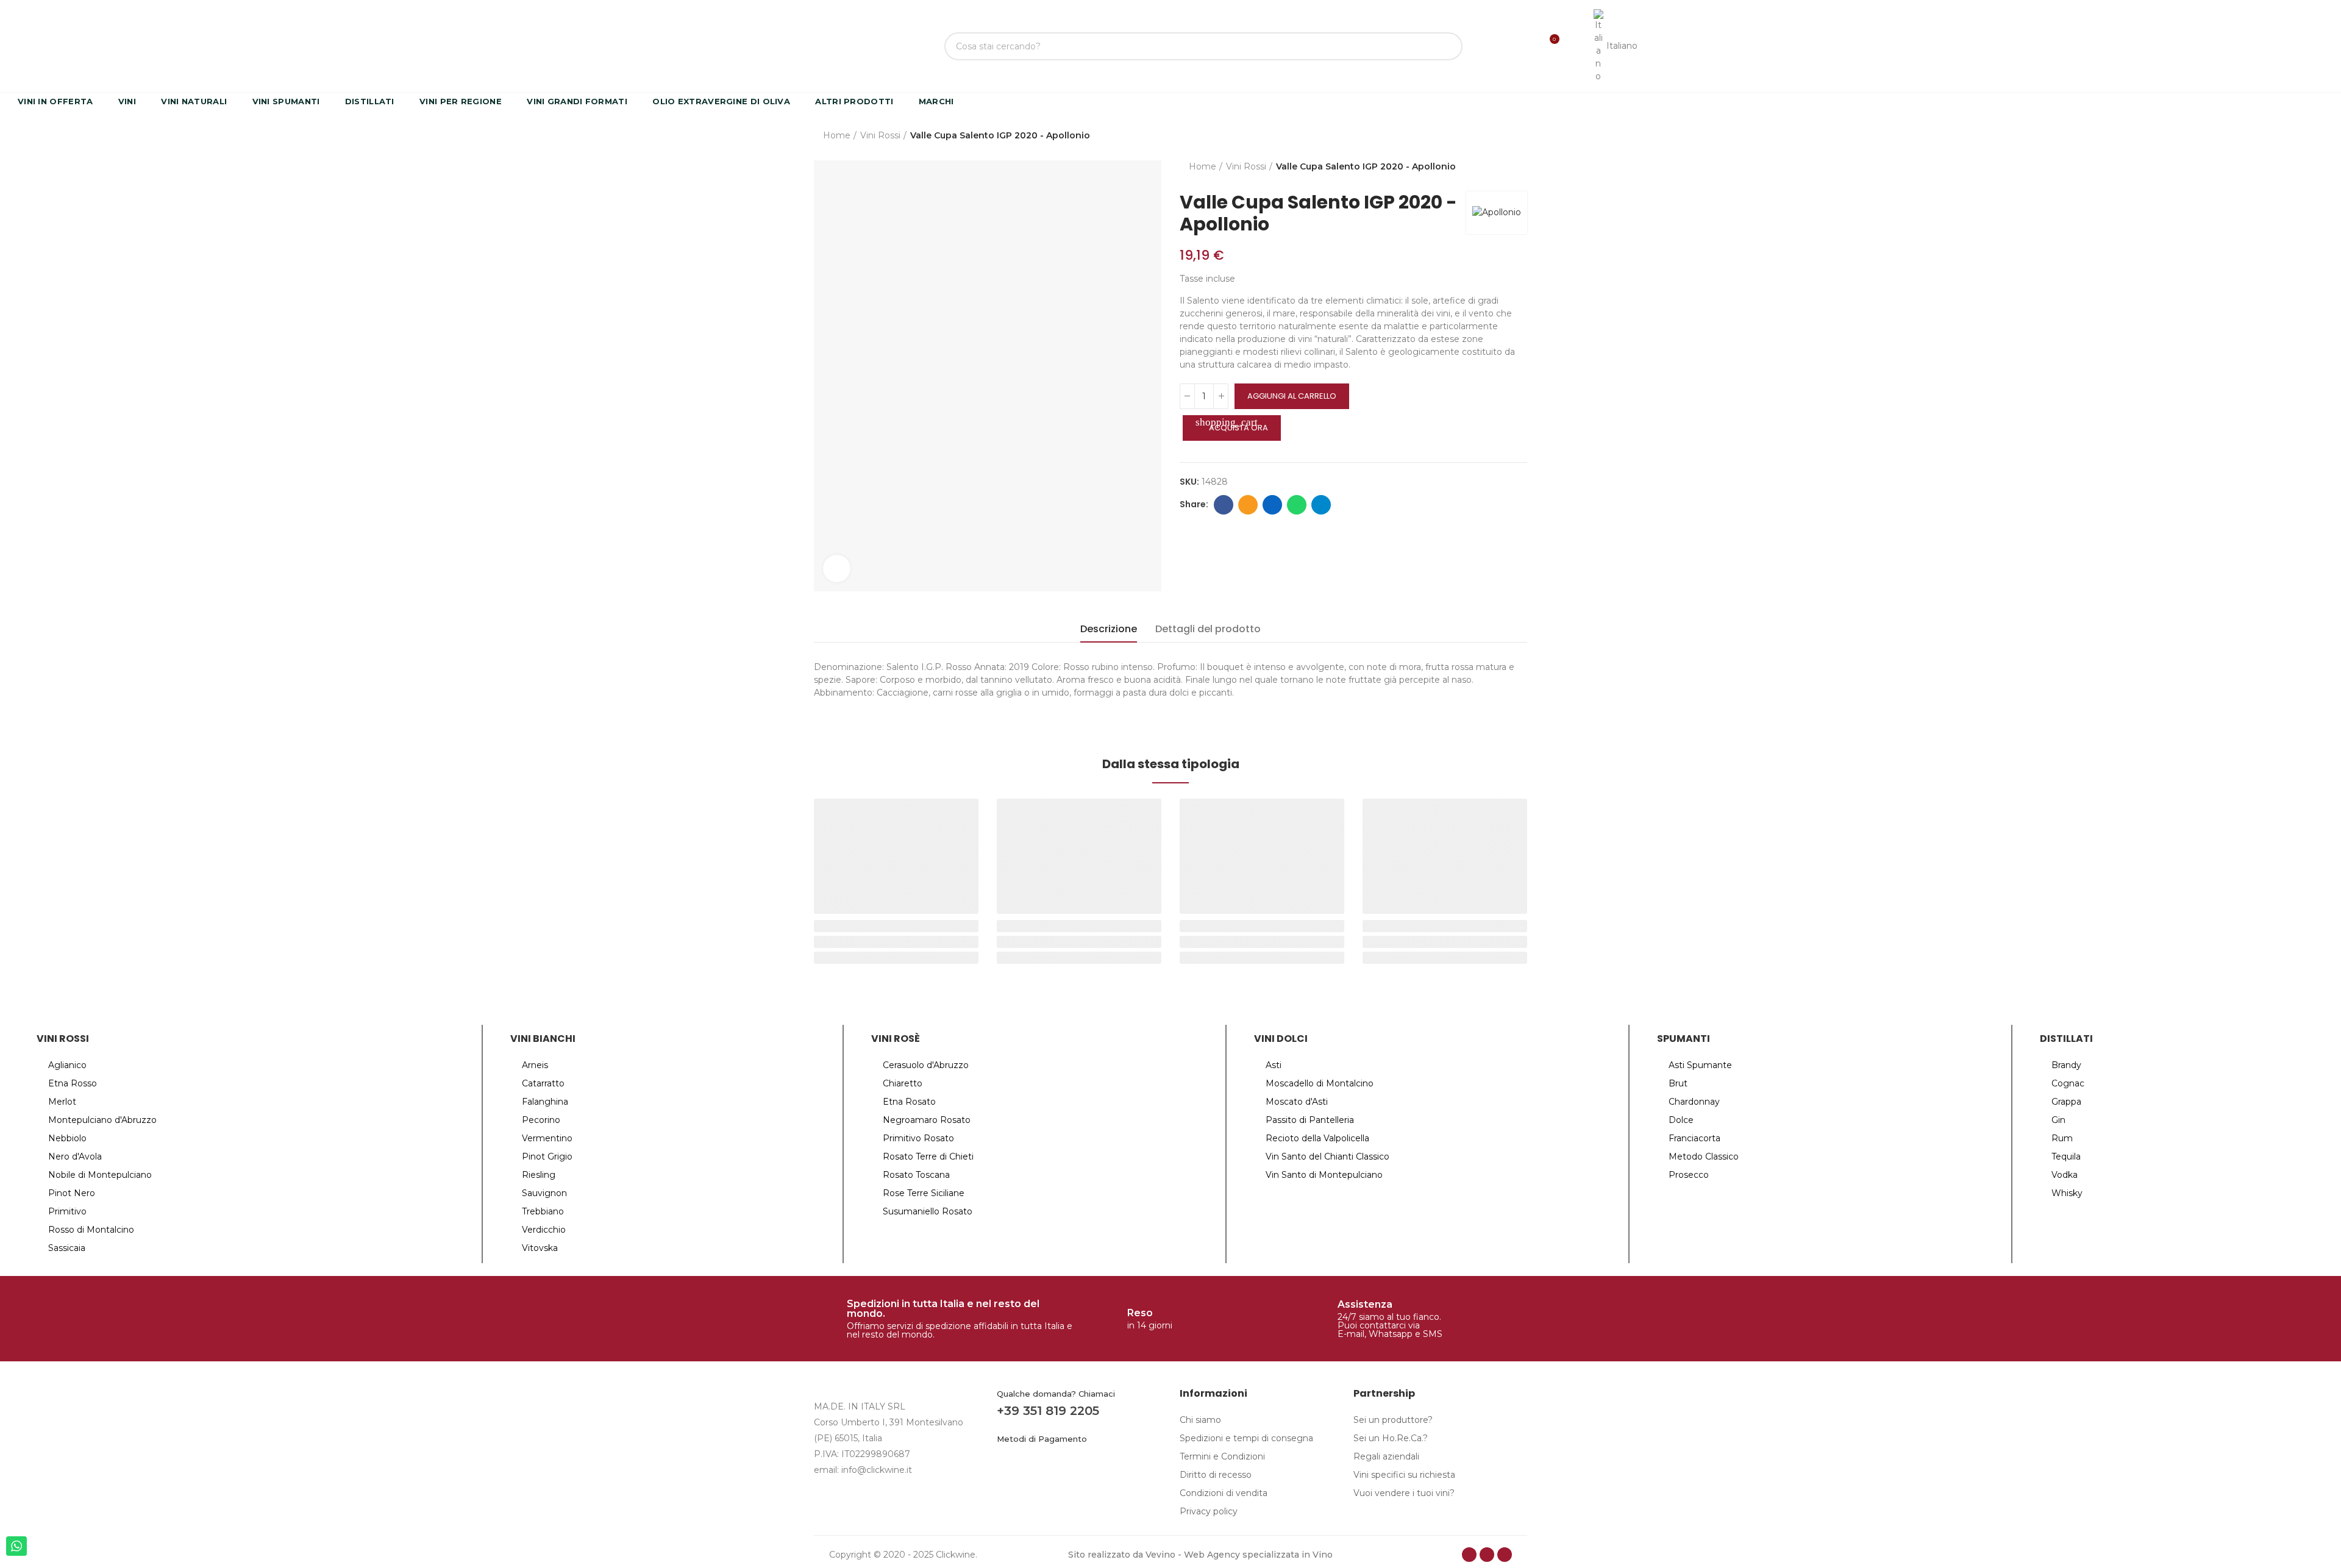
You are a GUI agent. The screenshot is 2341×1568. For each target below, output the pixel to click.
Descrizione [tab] (1109, 629)
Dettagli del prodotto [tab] (1208, 629)
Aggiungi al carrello (1292, 396)
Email (1248, 505)
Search (1443, 46)
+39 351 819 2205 (1048, 1411)
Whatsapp (1297, 505)
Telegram (1321, 505)
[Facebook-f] (1469, 1555)
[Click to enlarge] (837, 568)
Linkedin (1272, 505)
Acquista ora (1232, 425)
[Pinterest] (1505, 1555)
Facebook (1224, 505)
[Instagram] (1487, 1555)
